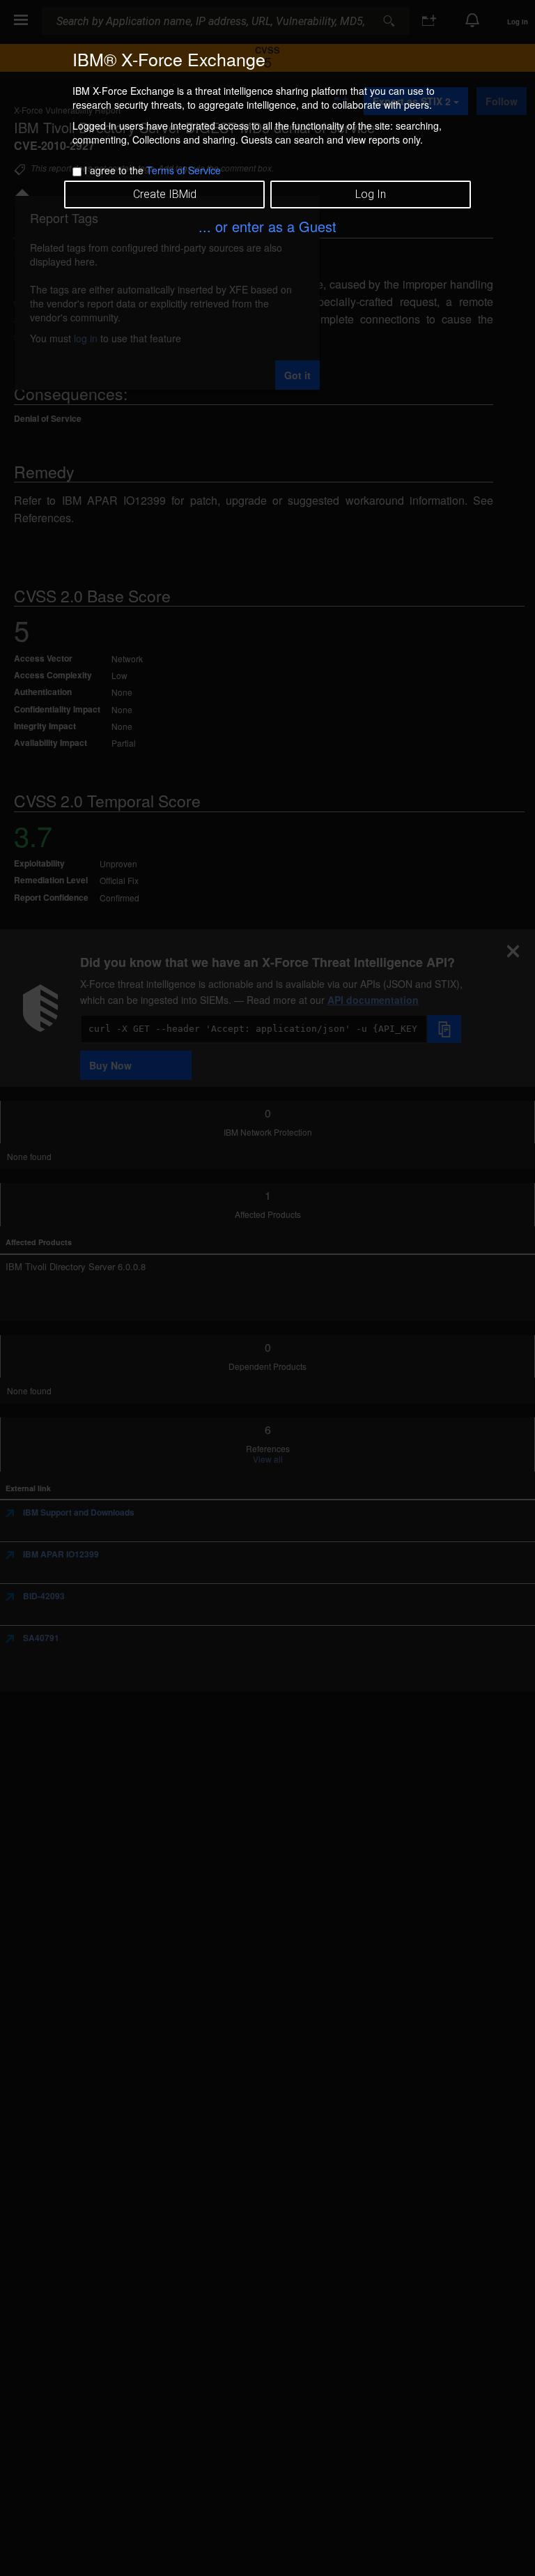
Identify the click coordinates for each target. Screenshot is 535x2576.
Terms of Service (184, 170)
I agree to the (153, 170)
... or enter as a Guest (267, 226)
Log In (371, 194)
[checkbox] (77, 172)
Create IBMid (165, 194)
